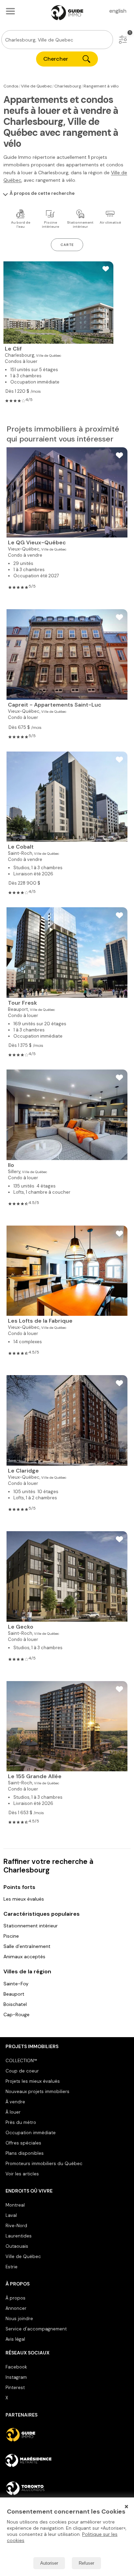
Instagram (16, 2377)
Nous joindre (19, 2319)
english (118, 11)
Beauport (14, 1994)
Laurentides (19, 2236)
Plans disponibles (25, 2153)
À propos (15, 2298)
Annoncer (16, 2308)
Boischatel (15, 2004)
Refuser (86, 2563)
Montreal (15, 2205)
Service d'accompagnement (36, 2329)
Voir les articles (22, 2174)
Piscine (11, 1936)
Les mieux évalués (24, 1899)
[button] (123, 40)
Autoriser (49, 2563)
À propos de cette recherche (42, 193)
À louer (13, 2112)
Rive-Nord (16, 2226)
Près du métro (21, 2122)
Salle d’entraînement (27, 1946)
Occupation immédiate (31, 2133)
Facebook (16, 2367)
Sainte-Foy (16, 1984)
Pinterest (15, 2388)
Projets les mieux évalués (33, 2081)
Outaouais (17, 2246)
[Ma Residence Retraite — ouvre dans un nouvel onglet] (67, 2461)
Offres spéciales (23, 2143)
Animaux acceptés (24, 1957)
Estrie (12, 2267)
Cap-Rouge (16, 2014)
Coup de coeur (22, 2071)
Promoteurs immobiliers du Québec (44, 2164)
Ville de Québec (23, 2256)
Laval (11, 2215)
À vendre (15, 2102)
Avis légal (15, 2339)
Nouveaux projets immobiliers (37, 2091)
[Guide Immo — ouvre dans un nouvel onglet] (67, 2435)
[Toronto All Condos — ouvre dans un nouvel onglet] (67, 2488)
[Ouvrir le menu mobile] (10, 11)
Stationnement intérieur (31, 1926)
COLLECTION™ (21, 2061)
